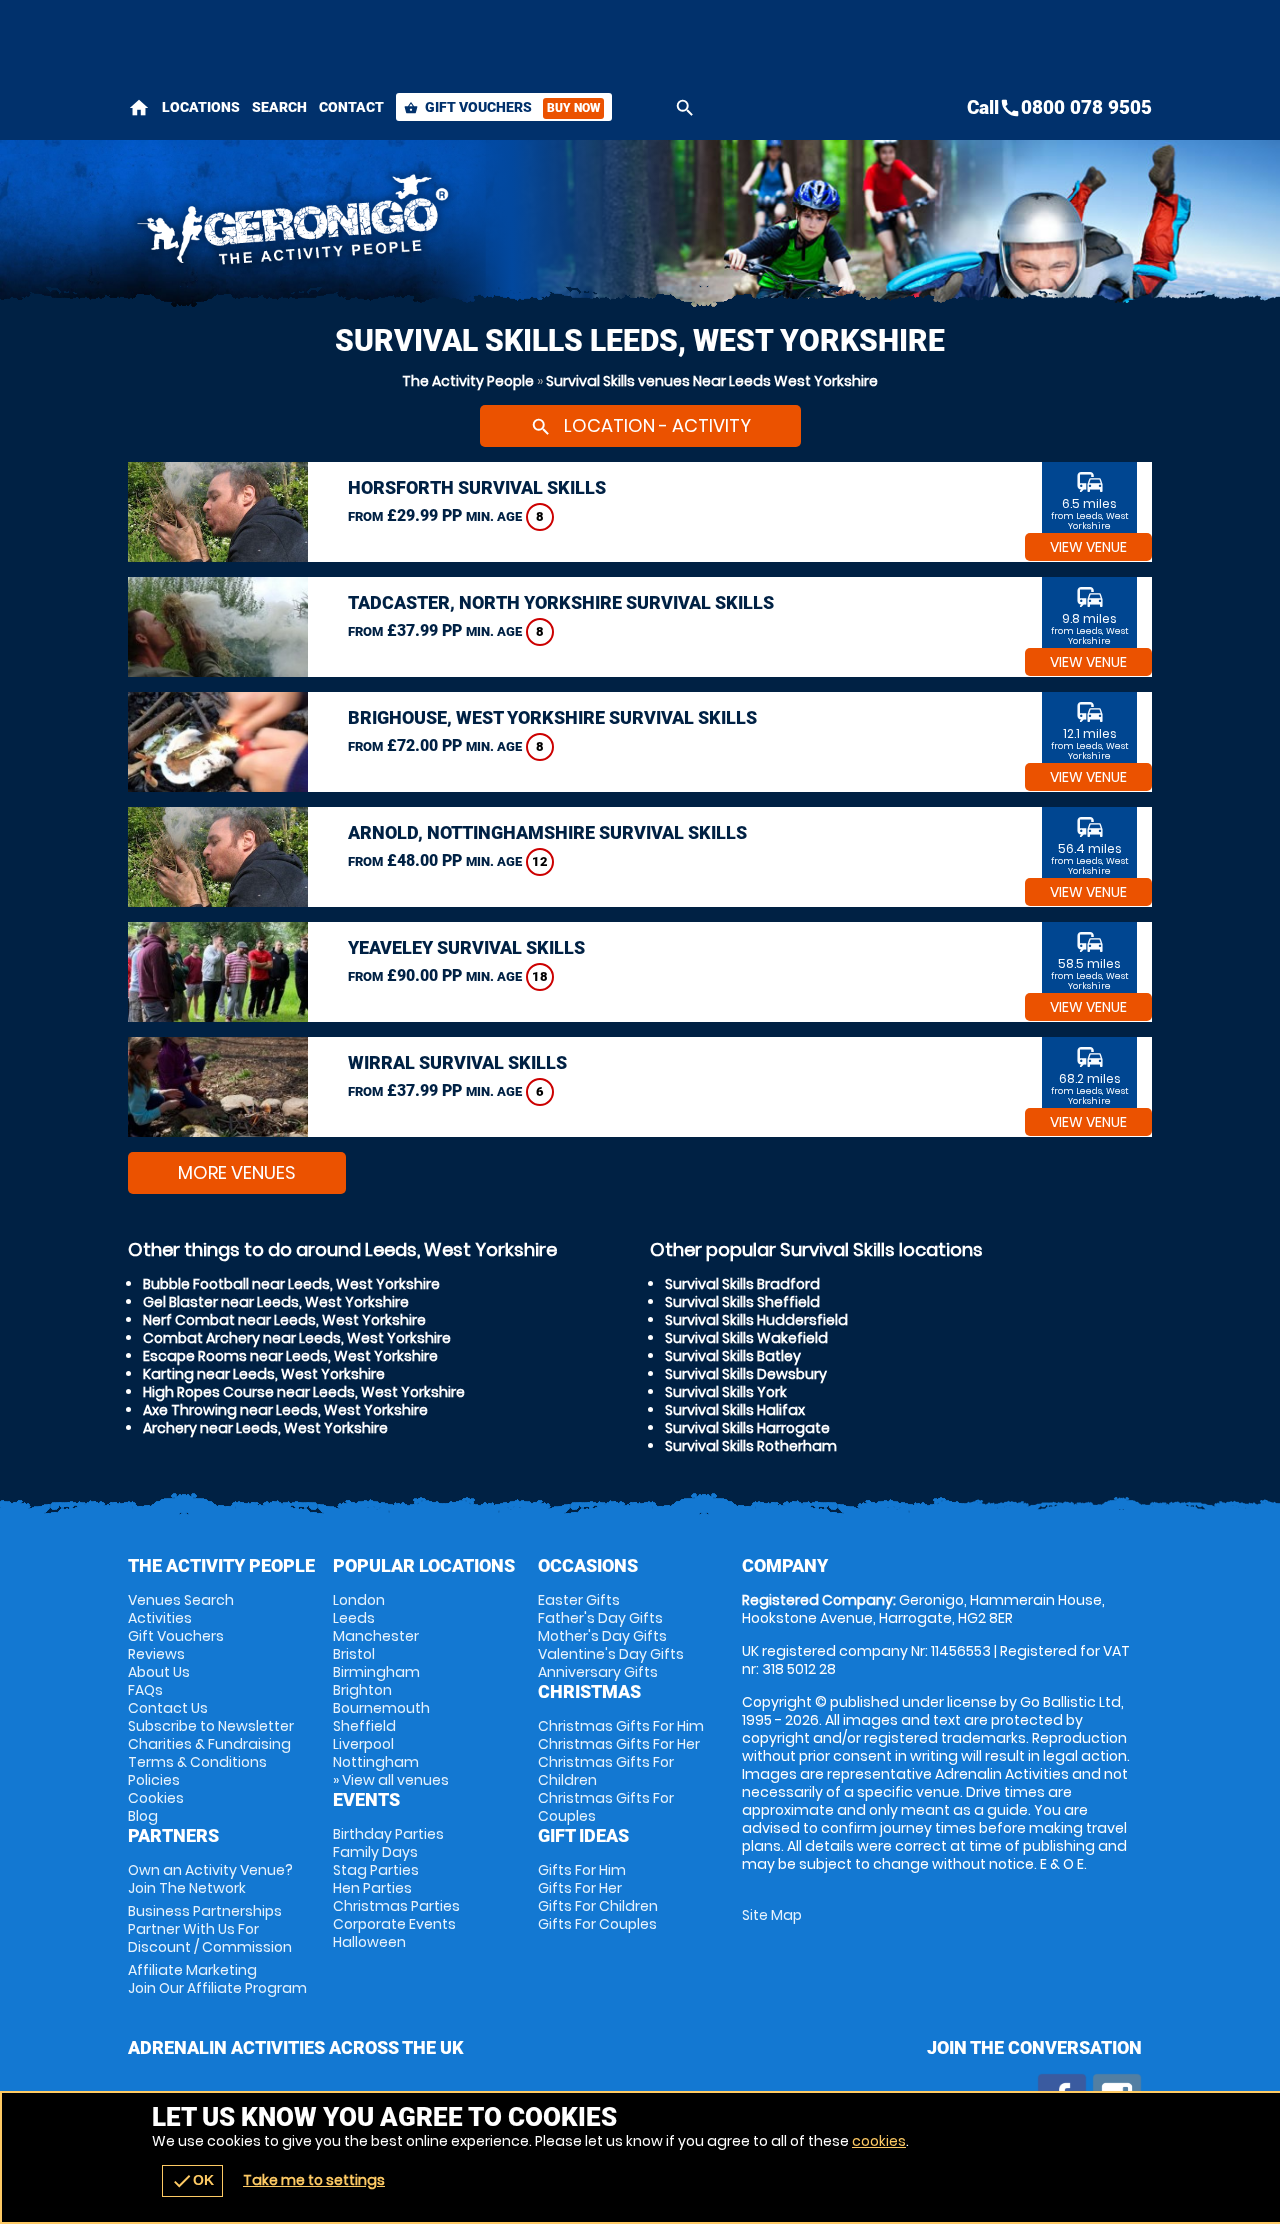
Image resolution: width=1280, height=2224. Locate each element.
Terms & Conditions (197, 1762)
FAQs (145, 1690)
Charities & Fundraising (209, 1744)
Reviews (156, 1654)
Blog (143, 1816)
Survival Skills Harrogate (747, 1428)
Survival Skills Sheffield (742, 1302)
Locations (201, 107)
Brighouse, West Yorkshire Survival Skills (552, 717)
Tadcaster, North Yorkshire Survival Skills (561, 602)
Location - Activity (640, 425)
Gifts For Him (582, 1870)
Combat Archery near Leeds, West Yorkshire (297, 1338)
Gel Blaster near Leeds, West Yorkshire (276, 1302)
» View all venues (391, 1780)
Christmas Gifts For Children (606, 1771)
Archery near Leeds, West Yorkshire (265, 1428)
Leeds (354, 1618)
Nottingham (376, 1762)
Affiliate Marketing (217, 1979)
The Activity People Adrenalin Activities (461, 225)
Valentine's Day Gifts (611, 1654)
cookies (879, 2141)
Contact (351, 107)
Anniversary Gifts (598, 1672)
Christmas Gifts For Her (619, 1744)
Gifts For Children (598, 1906)
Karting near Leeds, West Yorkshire (264, 1374)
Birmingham (376, 1672)
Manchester (376, 1636)
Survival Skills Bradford (742, 1284)
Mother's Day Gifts (602, 1636)
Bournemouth (381, 1708)
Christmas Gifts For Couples (606, 1807)
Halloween (369, 1942)
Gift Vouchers (502, 107)
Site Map (772, 1915)
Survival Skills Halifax (735, 1410)
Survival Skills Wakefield (746, 1338)
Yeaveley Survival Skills (466, 947)
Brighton (362, 1690)
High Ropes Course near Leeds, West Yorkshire (304, 1392)
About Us (159, 1672)
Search (279, 107)
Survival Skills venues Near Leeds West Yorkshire (712, 381)
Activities (160, 1618)
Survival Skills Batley (733, 1356)
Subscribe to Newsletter (211, 1726)
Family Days (375, 1852)
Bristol (354, 1654)
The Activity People (468, 381)
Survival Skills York (726, 1392)
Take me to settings (314, 2180)
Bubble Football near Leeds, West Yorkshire (291, 1284)
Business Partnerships (210, 1929)
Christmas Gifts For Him (621, 1726)
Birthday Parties (388, 1834)
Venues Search (181, 1600)
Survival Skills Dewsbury (746, 1374)
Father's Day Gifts (600, 1618)
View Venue (1088, 547)
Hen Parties (372, 1888)
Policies (154, 1780)
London (359, 1600)
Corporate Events (394, 1924)
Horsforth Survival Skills (477, 487)
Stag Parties (376, 1870)
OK (192, 2181)
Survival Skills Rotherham (751, 1446)
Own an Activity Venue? (210, 1879)
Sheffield (364, 1726)
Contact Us (168, 1708)
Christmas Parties (396, 1906)
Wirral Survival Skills (457, 1062)
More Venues (237, 1172)
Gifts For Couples (597, 1924)
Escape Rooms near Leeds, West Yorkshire (290, 1356)
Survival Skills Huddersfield (756, 1320)
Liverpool (363, 1744)
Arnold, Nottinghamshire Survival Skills (547, 832)
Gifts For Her (580, 1888)
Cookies (156, 1798)
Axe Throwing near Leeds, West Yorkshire (285, 1410)
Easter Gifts (579, 1600)
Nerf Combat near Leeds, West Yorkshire (284, 1320)
